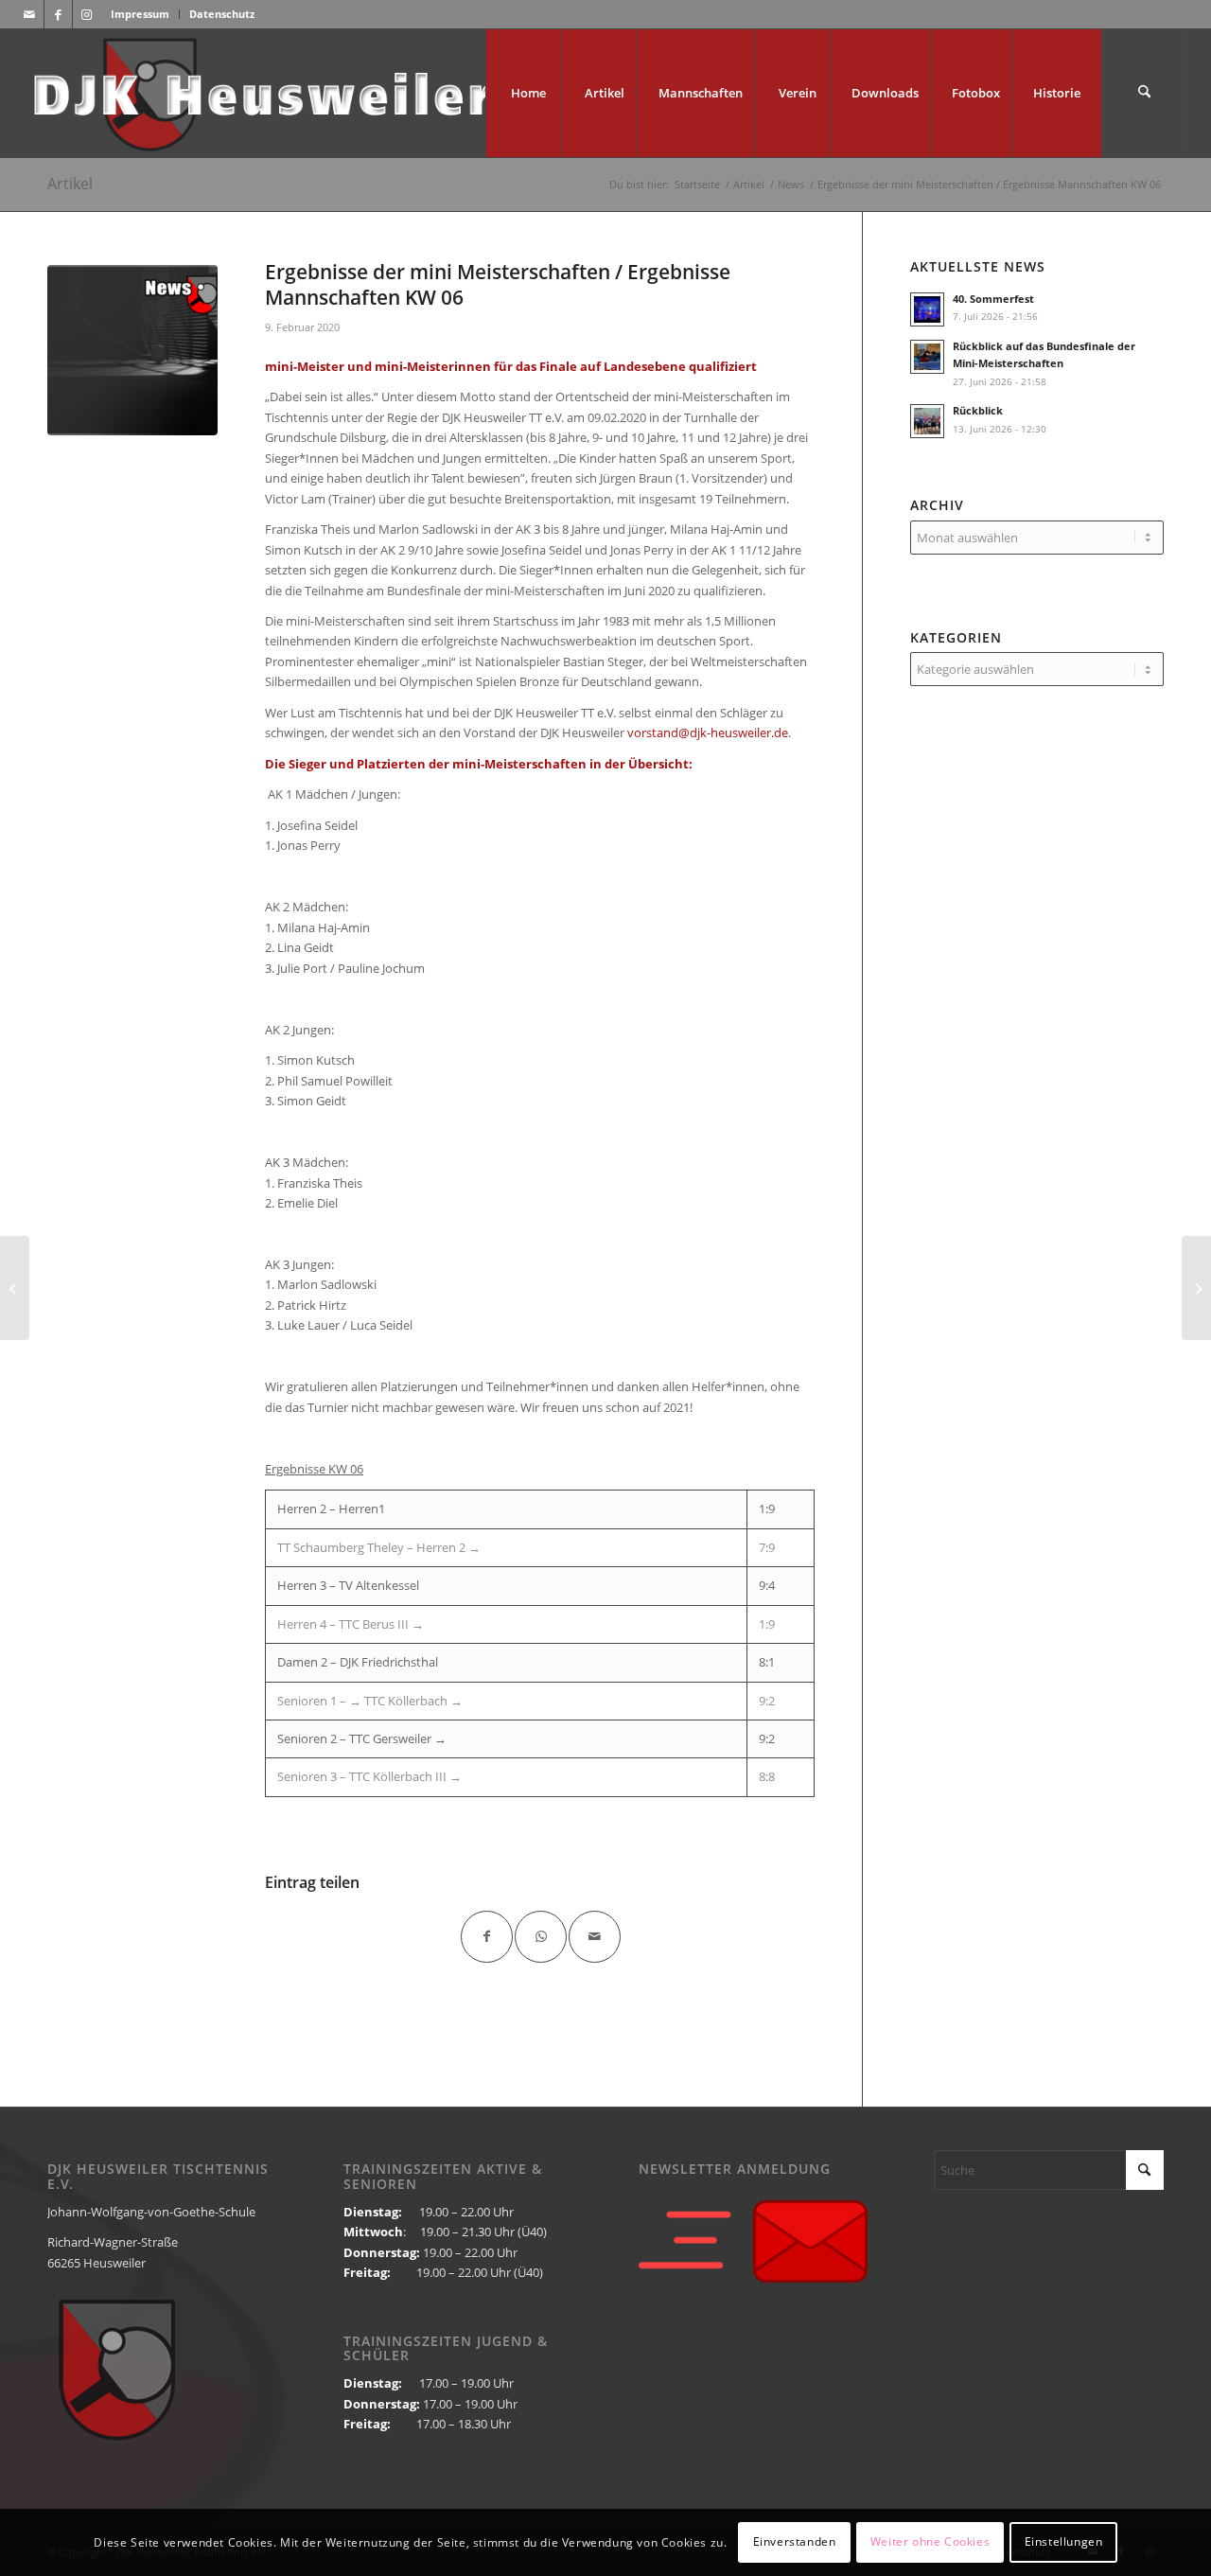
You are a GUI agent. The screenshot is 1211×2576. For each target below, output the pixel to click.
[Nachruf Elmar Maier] (15, 1288)
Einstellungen (1064, 2542)
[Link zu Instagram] (87, 14)
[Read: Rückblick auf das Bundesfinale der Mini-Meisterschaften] (927, 357)
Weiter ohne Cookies (930, 2542)
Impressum (140, 14)
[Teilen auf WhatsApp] (541, 1937)
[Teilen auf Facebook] (487, 1937)
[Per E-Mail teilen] (595, 1937)
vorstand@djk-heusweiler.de (708, 732)
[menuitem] (140, 14)
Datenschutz (222, 14)
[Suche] (1144, 93)
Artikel (70, 184)
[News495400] (132, 350)
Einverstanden (795, 2542)
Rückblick (978, 410)
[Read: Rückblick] (927, 421)
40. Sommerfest (993, 299)
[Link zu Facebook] (58, 14)
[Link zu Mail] (30, 14)
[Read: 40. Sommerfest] (927, 309)
